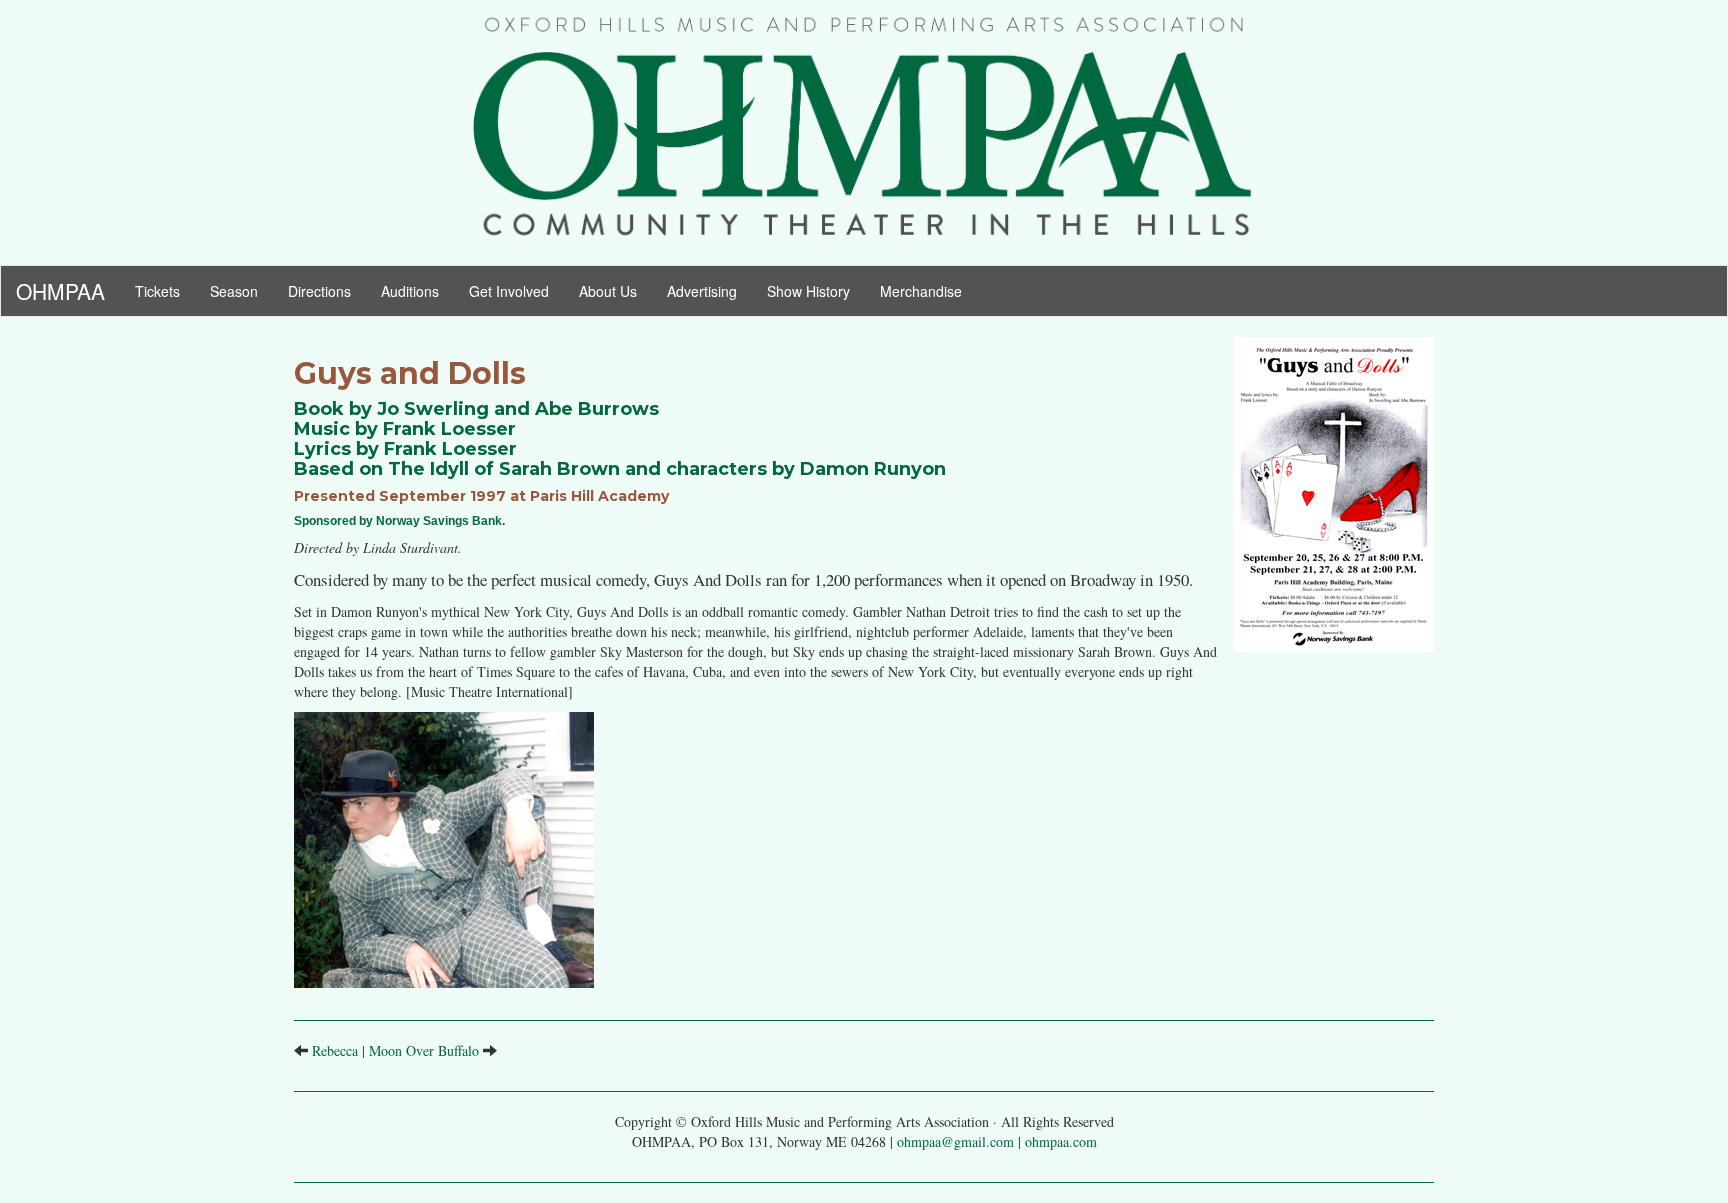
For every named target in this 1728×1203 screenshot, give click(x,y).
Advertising (702, 291)
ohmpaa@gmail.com (955, 1141)
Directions (319, 291)
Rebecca (335, 1050)
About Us (608, 291)
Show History (808, 291)
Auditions (410, 291)
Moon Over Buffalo (424, 1050)
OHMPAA (60, 286)
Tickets (165, 290)
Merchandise (921, 291)
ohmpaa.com (1061, 1141)
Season (241, 290)
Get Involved (509, 291)
